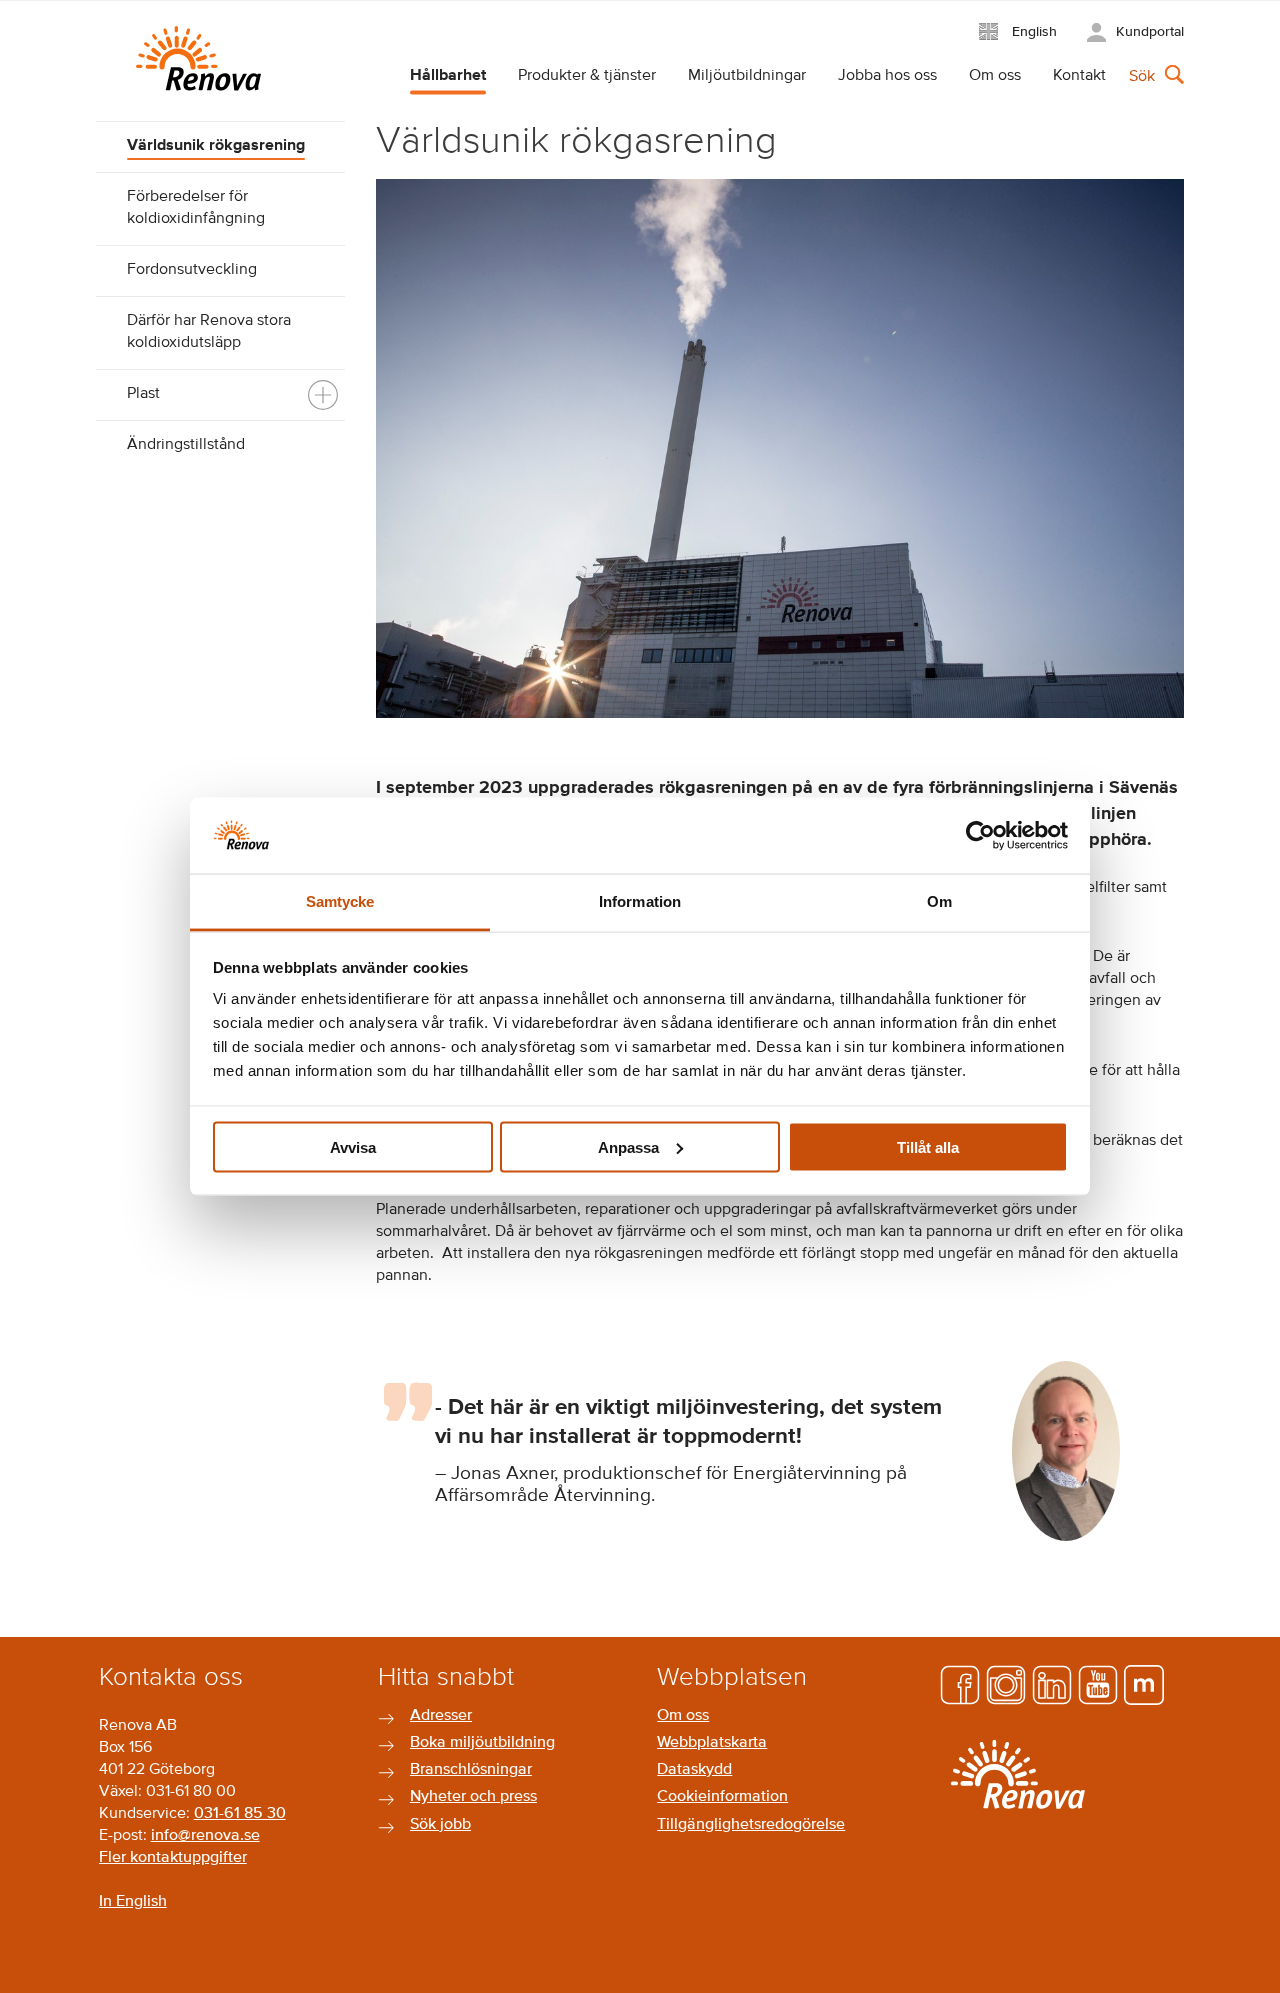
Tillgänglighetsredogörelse (751, 1825)
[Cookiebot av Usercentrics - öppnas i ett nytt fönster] (980, 835)
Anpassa (628, 1146)
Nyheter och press (473, 1797)
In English (133, 1902)
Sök (1142, 77)
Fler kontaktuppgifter (173, 1858)
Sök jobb (440, 1825)
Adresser (441, 1716)
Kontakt (1079, 76)
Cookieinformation (722, 1797)
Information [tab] (640, 901)
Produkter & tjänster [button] (587, 76)
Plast (143, 394)
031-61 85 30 (240, 1814)
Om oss (683, 1716)
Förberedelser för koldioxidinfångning (196, 208)
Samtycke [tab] (340, 901)
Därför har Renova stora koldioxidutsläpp (209, 332)
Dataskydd (694, 1770)
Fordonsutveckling (192, 270)
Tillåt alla (928, 1146)
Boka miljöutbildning (482, 1743)
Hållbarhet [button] (448, 76)
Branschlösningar (471, 1770)
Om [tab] (939, 901)
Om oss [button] (995, 76)
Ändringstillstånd (186, 445)
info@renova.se (205, 1836)
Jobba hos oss (887, 76)
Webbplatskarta (712, 1743)
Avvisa (353, 1146)
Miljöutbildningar (747, 76)
